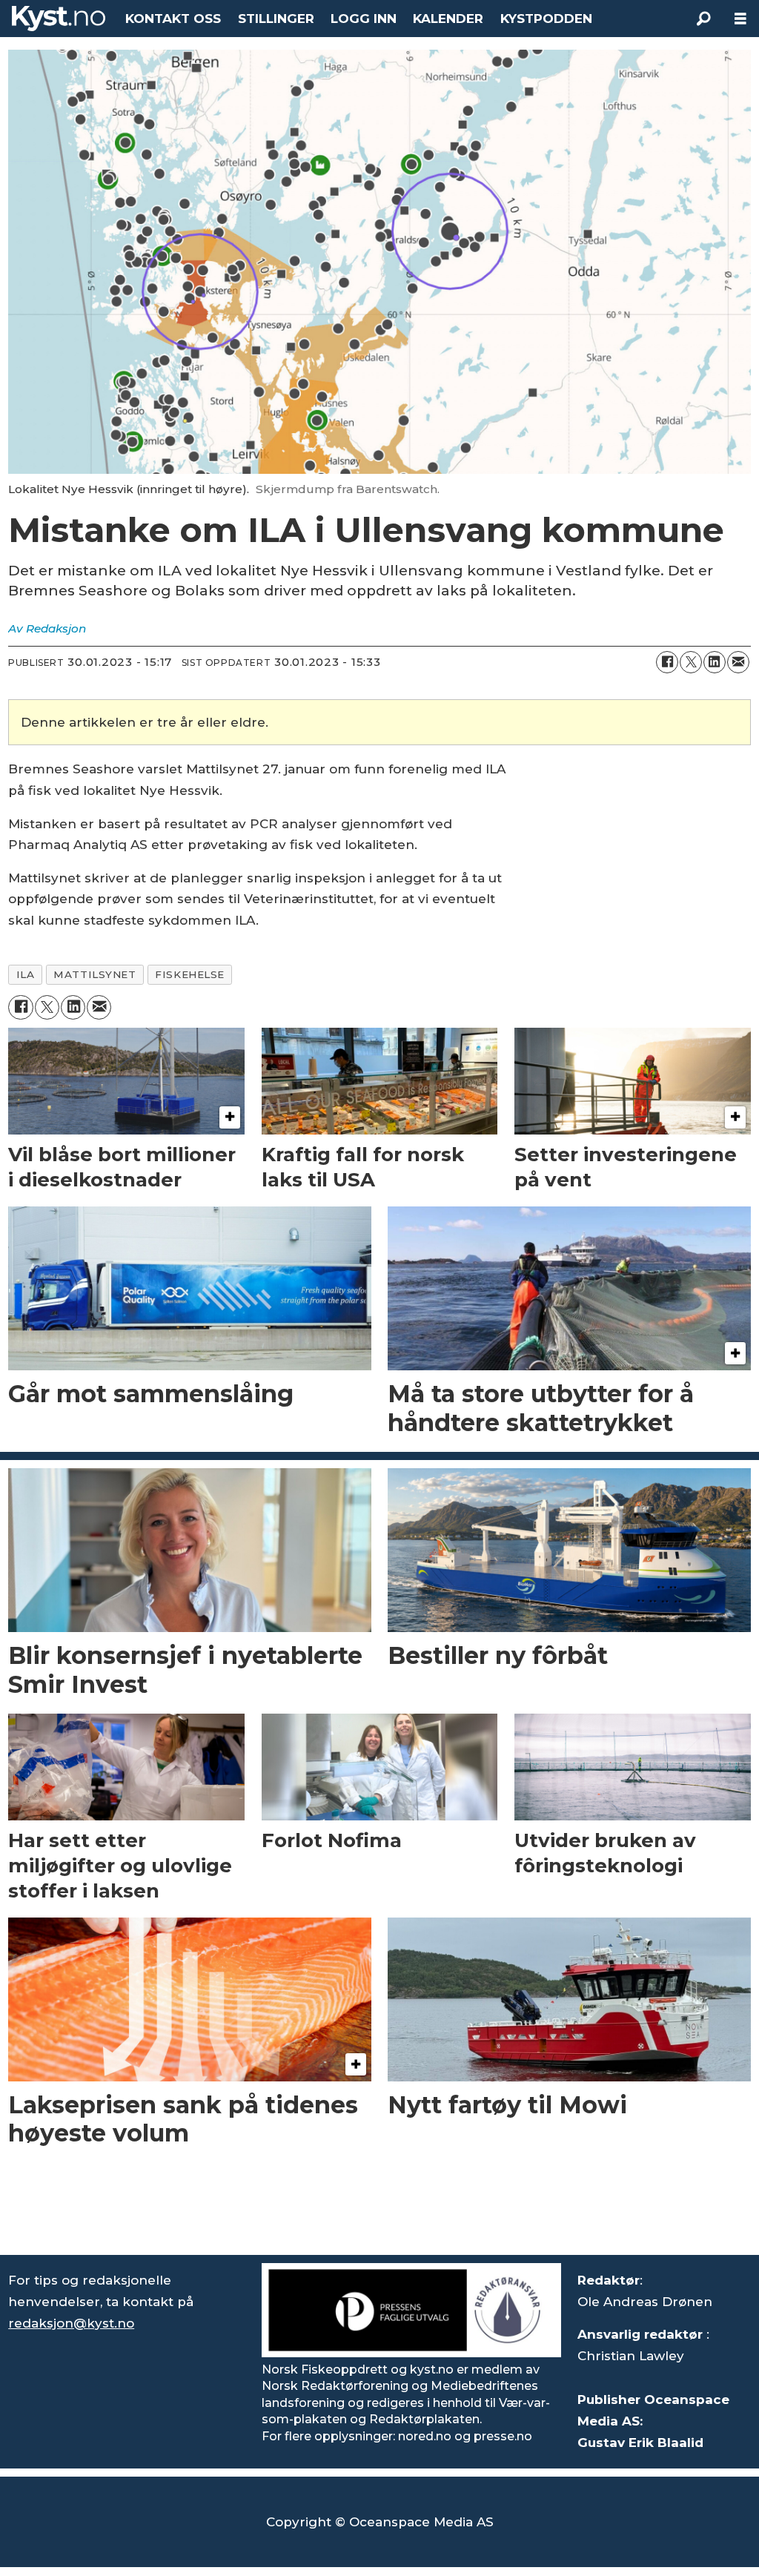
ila (26, 974)
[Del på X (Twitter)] (691, 662)
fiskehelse (189, 974)
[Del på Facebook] (667, 662)
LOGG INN (364, 19)
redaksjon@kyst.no (71, 2323)
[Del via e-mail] (738, 662)
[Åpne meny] (740, 19)
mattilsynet (95, 974)
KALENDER (448, 19)
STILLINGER (276, 19)
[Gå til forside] (59, 19)
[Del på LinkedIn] (715, 662)
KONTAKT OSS (173, 19)
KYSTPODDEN (546, 19)
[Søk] (703, 19)
